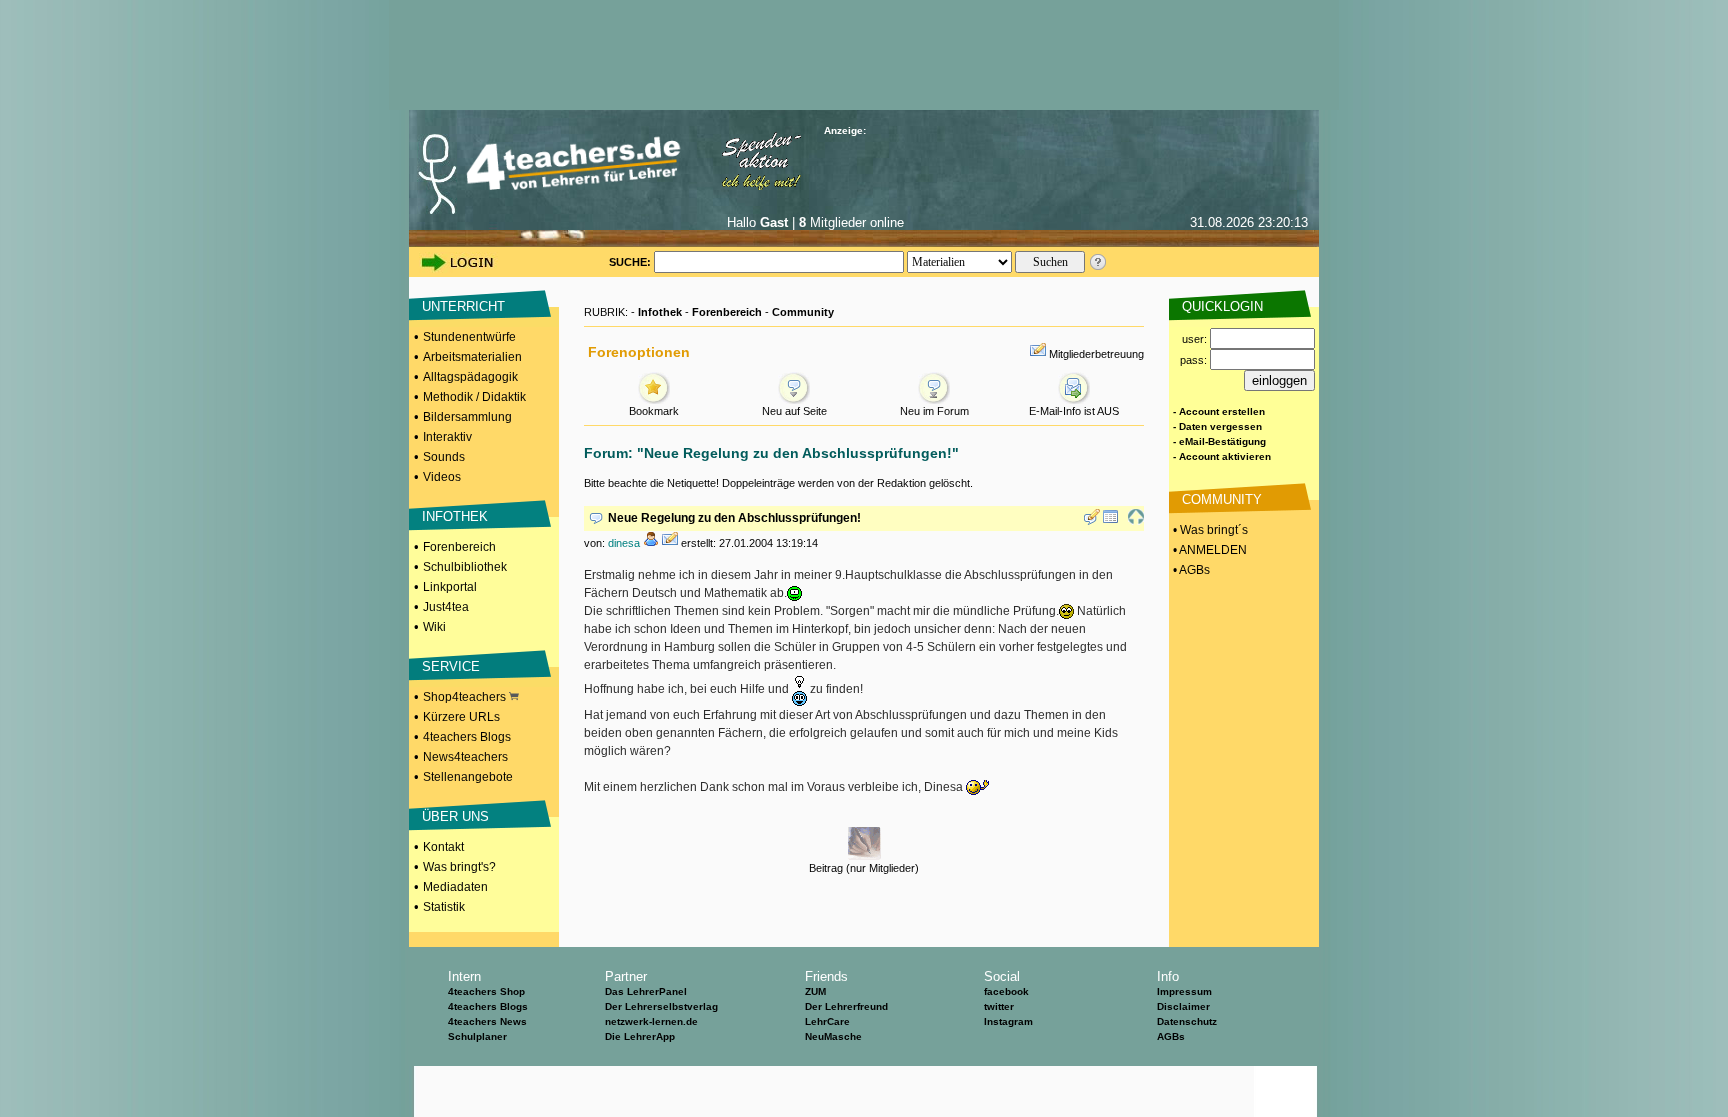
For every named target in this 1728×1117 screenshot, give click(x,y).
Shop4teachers (466, 697)
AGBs (1171, 1036)
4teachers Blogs (467, 737)
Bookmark (654, 411)
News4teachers (465, 757)
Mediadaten (455, 887)
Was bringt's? (459, 867)
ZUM (815, 991)
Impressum (1184, 991)
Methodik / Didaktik (474, 397)
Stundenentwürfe (469, 337)
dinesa (624, 543)
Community (803, 312)
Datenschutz (1187, 1021)
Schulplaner (477, 1036)
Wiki (434, 627)
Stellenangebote (468, 777)
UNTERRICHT (463, 306)
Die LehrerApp (640, 1036)
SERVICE (451, 666)
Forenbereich (459, 547)
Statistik (444, 907)
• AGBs (1190, 570)
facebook (1006, 991)
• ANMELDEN (1208, 550)
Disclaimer (1183, 1006)
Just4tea (446, 607)
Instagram (1008, 1021)
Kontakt (443, 847)
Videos (442, 477)
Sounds (444, 457)
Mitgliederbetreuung (1096, 354)
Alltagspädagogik (470, 377)
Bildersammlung (467, 417)
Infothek (660, 312)
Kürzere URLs (461, 717)
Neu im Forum (934, 411)
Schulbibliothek (465, 567)
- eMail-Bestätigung (1219, 441)
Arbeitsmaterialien (472, 357)
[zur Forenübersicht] (1111, 521)
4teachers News (487, 1021)
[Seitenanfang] (1136, 521)
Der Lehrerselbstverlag (661, 1006)
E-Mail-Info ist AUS (1074, 411)
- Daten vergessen (1217, 426)
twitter (999, 1006)
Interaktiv (447, 437)
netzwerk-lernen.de (651, 1021)
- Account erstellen (1219, 411)
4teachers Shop (486, 991)
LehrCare (827, 1021)
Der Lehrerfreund (846, 1006)
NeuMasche (833, 1036)
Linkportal (450, 587)
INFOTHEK (455, 516)
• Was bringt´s (1209, 530)
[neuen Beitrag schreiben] (1092, 521)
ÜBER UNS (455, 816)
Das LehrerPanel (646, 991)
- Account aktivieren (1222, 456)
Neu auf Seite (794, 411)
